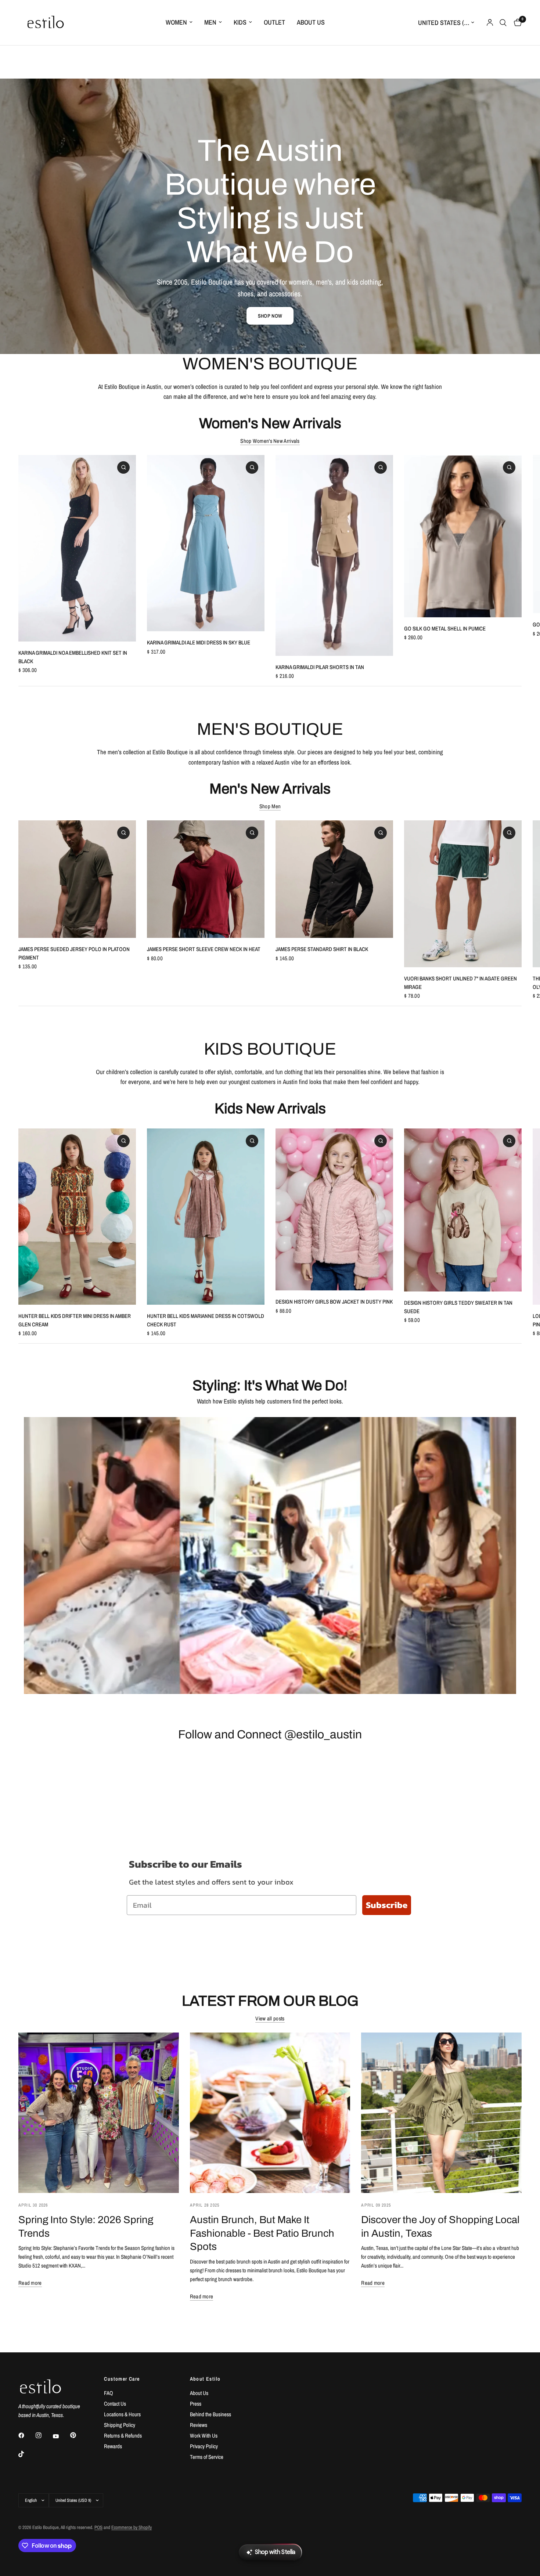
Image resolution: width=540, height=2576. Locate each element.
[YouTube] (61, 2436)
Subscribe (387, 1905)
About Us (311, 22)
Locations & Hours (122, 2414)
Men (210, 22)
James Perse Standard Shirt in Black (322, 949)
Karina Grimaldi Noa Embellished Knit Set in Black (73, 657)
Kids (240, 22)
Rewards (113, 2446)
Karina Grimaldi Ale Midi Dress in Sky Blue (199, 642)
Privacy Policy (204, 2446)
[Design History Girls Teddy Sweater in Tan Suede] (463, 1210)
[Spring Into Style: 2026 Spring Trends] (99, 2113)
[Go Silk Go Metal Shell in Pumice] (463, 536)
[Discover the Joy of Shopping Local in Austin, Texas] (441, 2113)
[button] (270, 316)
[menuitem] (179, 23)
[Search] (503, 23)
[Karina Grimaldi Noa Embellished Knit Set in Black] (77, 548)
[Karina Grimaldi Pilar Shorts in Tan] (334, 555)
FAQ (109, 2393)
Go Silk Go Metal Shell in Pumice (445, 628)
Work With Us (204, 2436)
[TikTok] (26, 2454)
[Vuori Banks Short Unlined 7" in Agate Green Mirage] (463, 894)
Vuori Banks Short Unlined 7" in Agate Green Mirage (460, 983)
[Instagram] (44, 2435)
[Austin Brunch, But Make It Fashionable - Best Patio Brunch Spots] (270, 2113)
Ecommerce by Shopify (132, 2527)
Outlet (274, 22)
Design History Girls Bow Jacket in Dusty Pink (334, 1302)
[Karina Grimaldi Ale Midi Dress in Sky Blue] (206, 543)
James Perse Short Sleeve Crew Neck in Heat (204, 949)
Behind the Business (210, 2414)
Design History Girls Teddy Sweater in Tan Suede (458, 1307)
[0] (516, 23)
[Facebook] (26, 2435)
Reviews (199, 2425)
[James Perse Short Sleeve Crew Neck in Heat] (206, 879)
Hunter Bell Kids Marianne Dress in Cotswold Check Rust (206, 1320)
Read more (30, 2283)
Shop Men (270, 806)
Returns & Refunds (123, 2436)
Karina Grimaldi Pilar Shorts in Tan (320, 667)
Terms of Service (207, 2457)
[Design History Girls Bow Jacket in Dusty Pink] (334, 1209)
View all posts (270, 2018)
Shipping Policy (120, 2425)
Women (176, 22)
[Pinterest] (78, 2435)
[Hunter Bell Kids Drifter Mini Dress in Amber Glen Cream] (77, 1217)
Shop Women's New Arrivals (270, 441)
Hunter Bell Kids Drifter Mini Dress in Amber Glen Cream (75, 1320)
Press (196, 2404)
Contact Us (115, 2404)
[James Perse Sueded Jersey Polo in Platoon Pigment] (77, 879)
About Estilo (205, 2379)
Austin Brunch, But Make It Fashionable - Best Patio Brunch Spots (262, 2233)
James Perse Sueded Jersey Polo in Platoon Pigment (74, 953)
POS (98, 2527)
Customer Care (122, 2379)
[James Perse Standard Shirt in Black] (334, 879)
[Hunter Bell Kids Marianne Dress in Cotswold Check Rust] (206, 1217)
